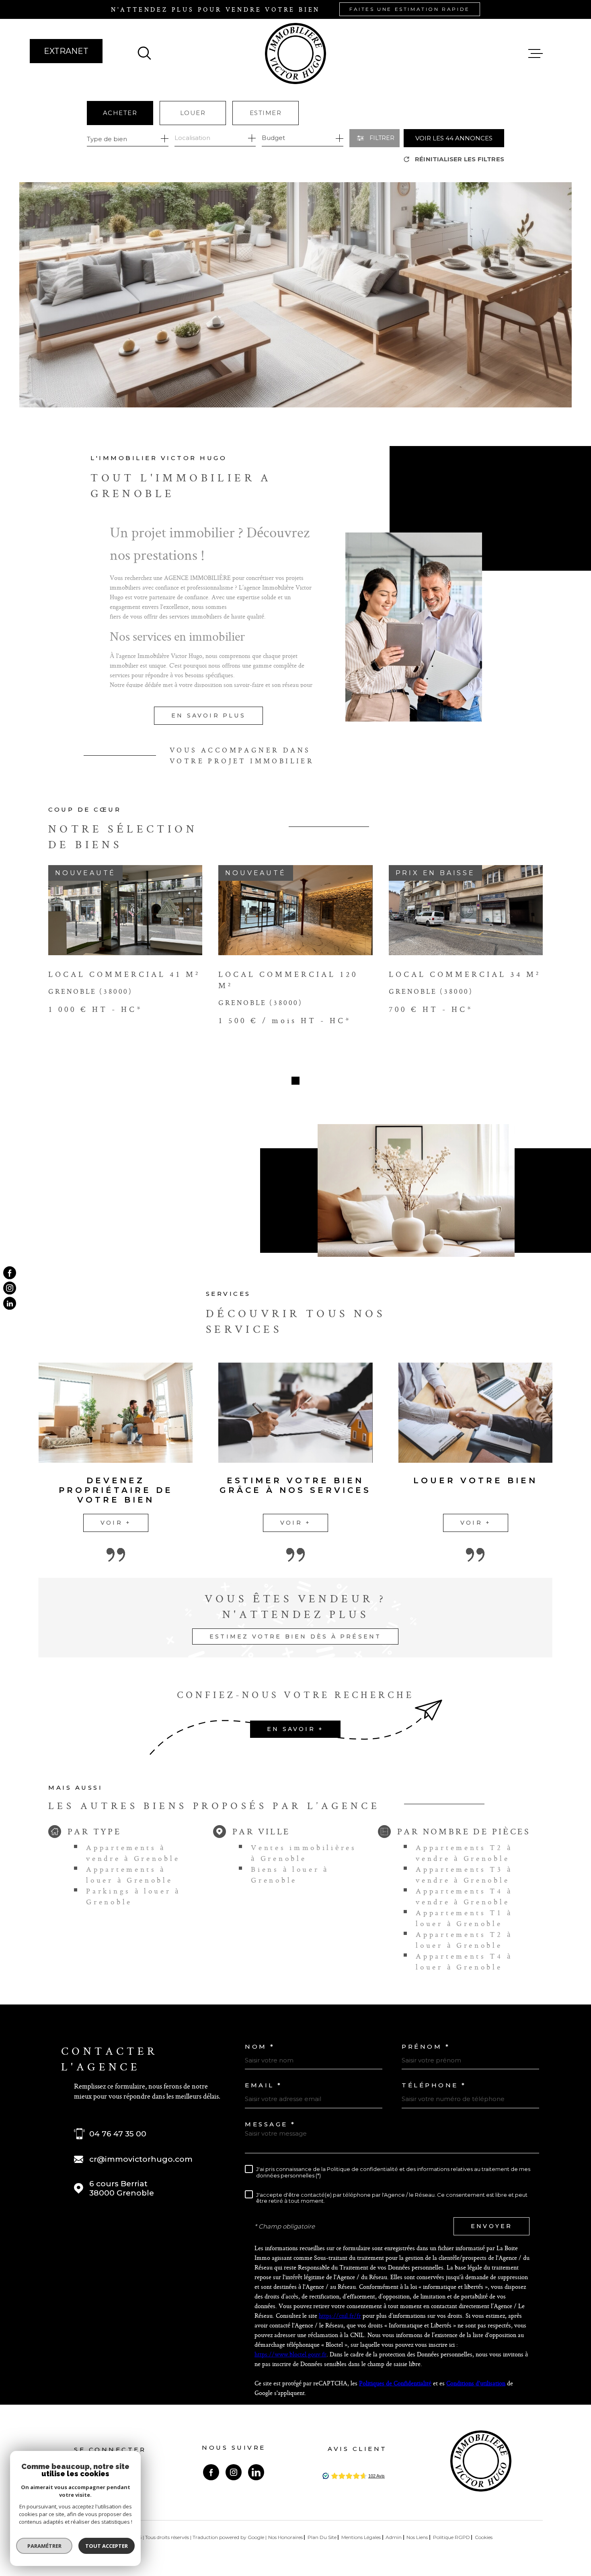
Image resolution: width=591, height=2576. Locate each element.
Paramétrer (44, 2546)
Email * (264, 2085)
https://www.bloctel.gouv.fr (290, 2354)
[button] (295, 1081)
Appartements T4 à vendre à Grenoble (464, 1896)
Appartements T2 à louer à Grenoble (464, 1940)
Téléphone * (434, 2085)
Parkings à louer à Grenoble (133, 1896)
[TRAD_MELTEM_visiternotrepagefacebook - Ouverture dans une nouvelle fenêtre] (10, 1273)
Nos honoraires (285, 2537)
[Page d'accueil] (295, 53)
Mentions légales (361, 2537)
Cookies (484, 2537)
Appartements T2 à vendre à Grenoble (464, 1853)
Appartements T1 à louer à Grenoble (464, 1918)
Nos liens (417, 2537)
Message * (270, 2124)
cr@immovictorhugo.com (141, 2159)
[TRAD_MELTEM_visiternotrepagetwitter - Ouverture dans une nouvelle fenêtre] (10, 1303)
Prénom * (426, 2047)
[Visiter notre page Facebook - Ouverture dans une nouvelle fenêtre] (211, 2472)
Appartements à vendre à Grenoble (133, 1853)
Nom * (260, 2047)
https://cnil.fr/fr (340, 2316)
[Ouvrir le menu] (536, 53)
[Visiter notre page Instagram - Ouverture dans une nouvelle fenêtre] (234, 2472)
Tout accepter (107, 2546)
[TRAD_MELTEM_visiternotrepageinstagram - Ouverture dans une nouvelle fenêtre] (10, 1288)
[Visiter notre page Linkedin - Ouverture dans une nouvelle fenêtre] (256, 2472)
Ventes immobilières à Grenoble (304, 1853)
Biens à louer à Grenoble (290, 1875)
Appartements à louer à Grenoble (129, 1875)
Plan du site (322, 2537)
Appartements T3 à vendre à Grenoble (464, 1875)
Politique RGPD (451, 2537)
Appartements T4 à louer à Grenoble (464, 1961)
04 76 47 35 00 (118, 2134)
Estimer (266, 113)
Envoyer (491, 2226)
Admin (394, 2537)
